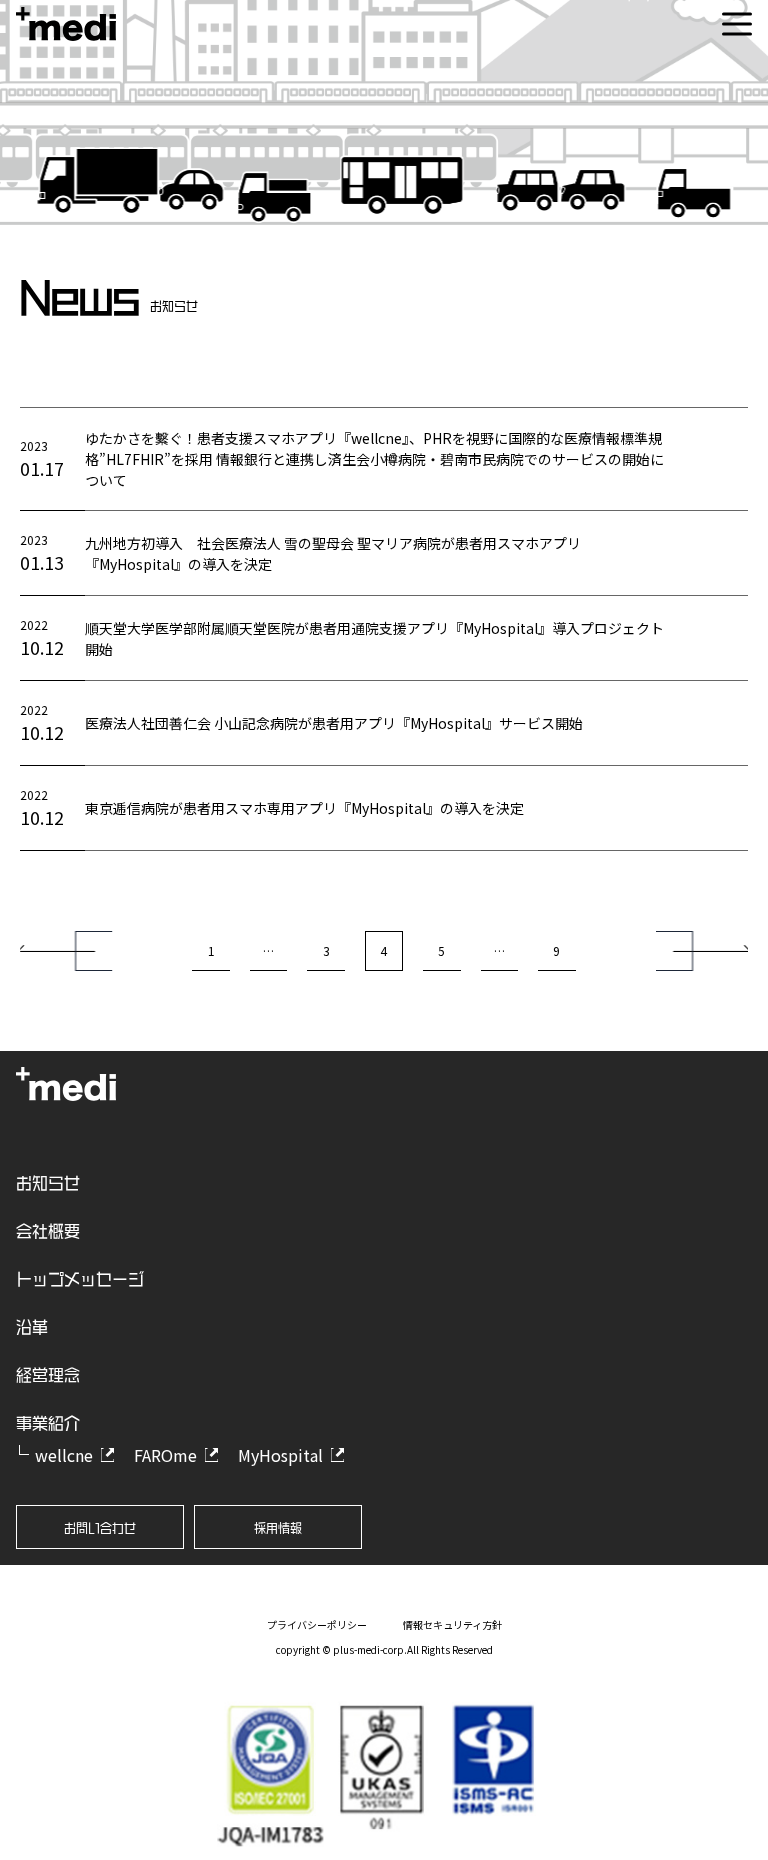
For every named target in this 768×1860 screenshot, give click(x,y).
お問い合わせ (100, 1528)
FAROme (165, 1455)
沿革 (32, 1327)
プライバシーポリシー (317, 1624)
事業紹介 (48, 1423)
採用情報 (278, 1528)
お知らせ (48, 1183)
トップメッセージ (80, 1279)
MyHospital (280, 1455)
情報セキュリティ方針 (452, 1624)
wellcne (64, 1455)
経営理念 (48, 1375)
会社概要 (48, 1231)
